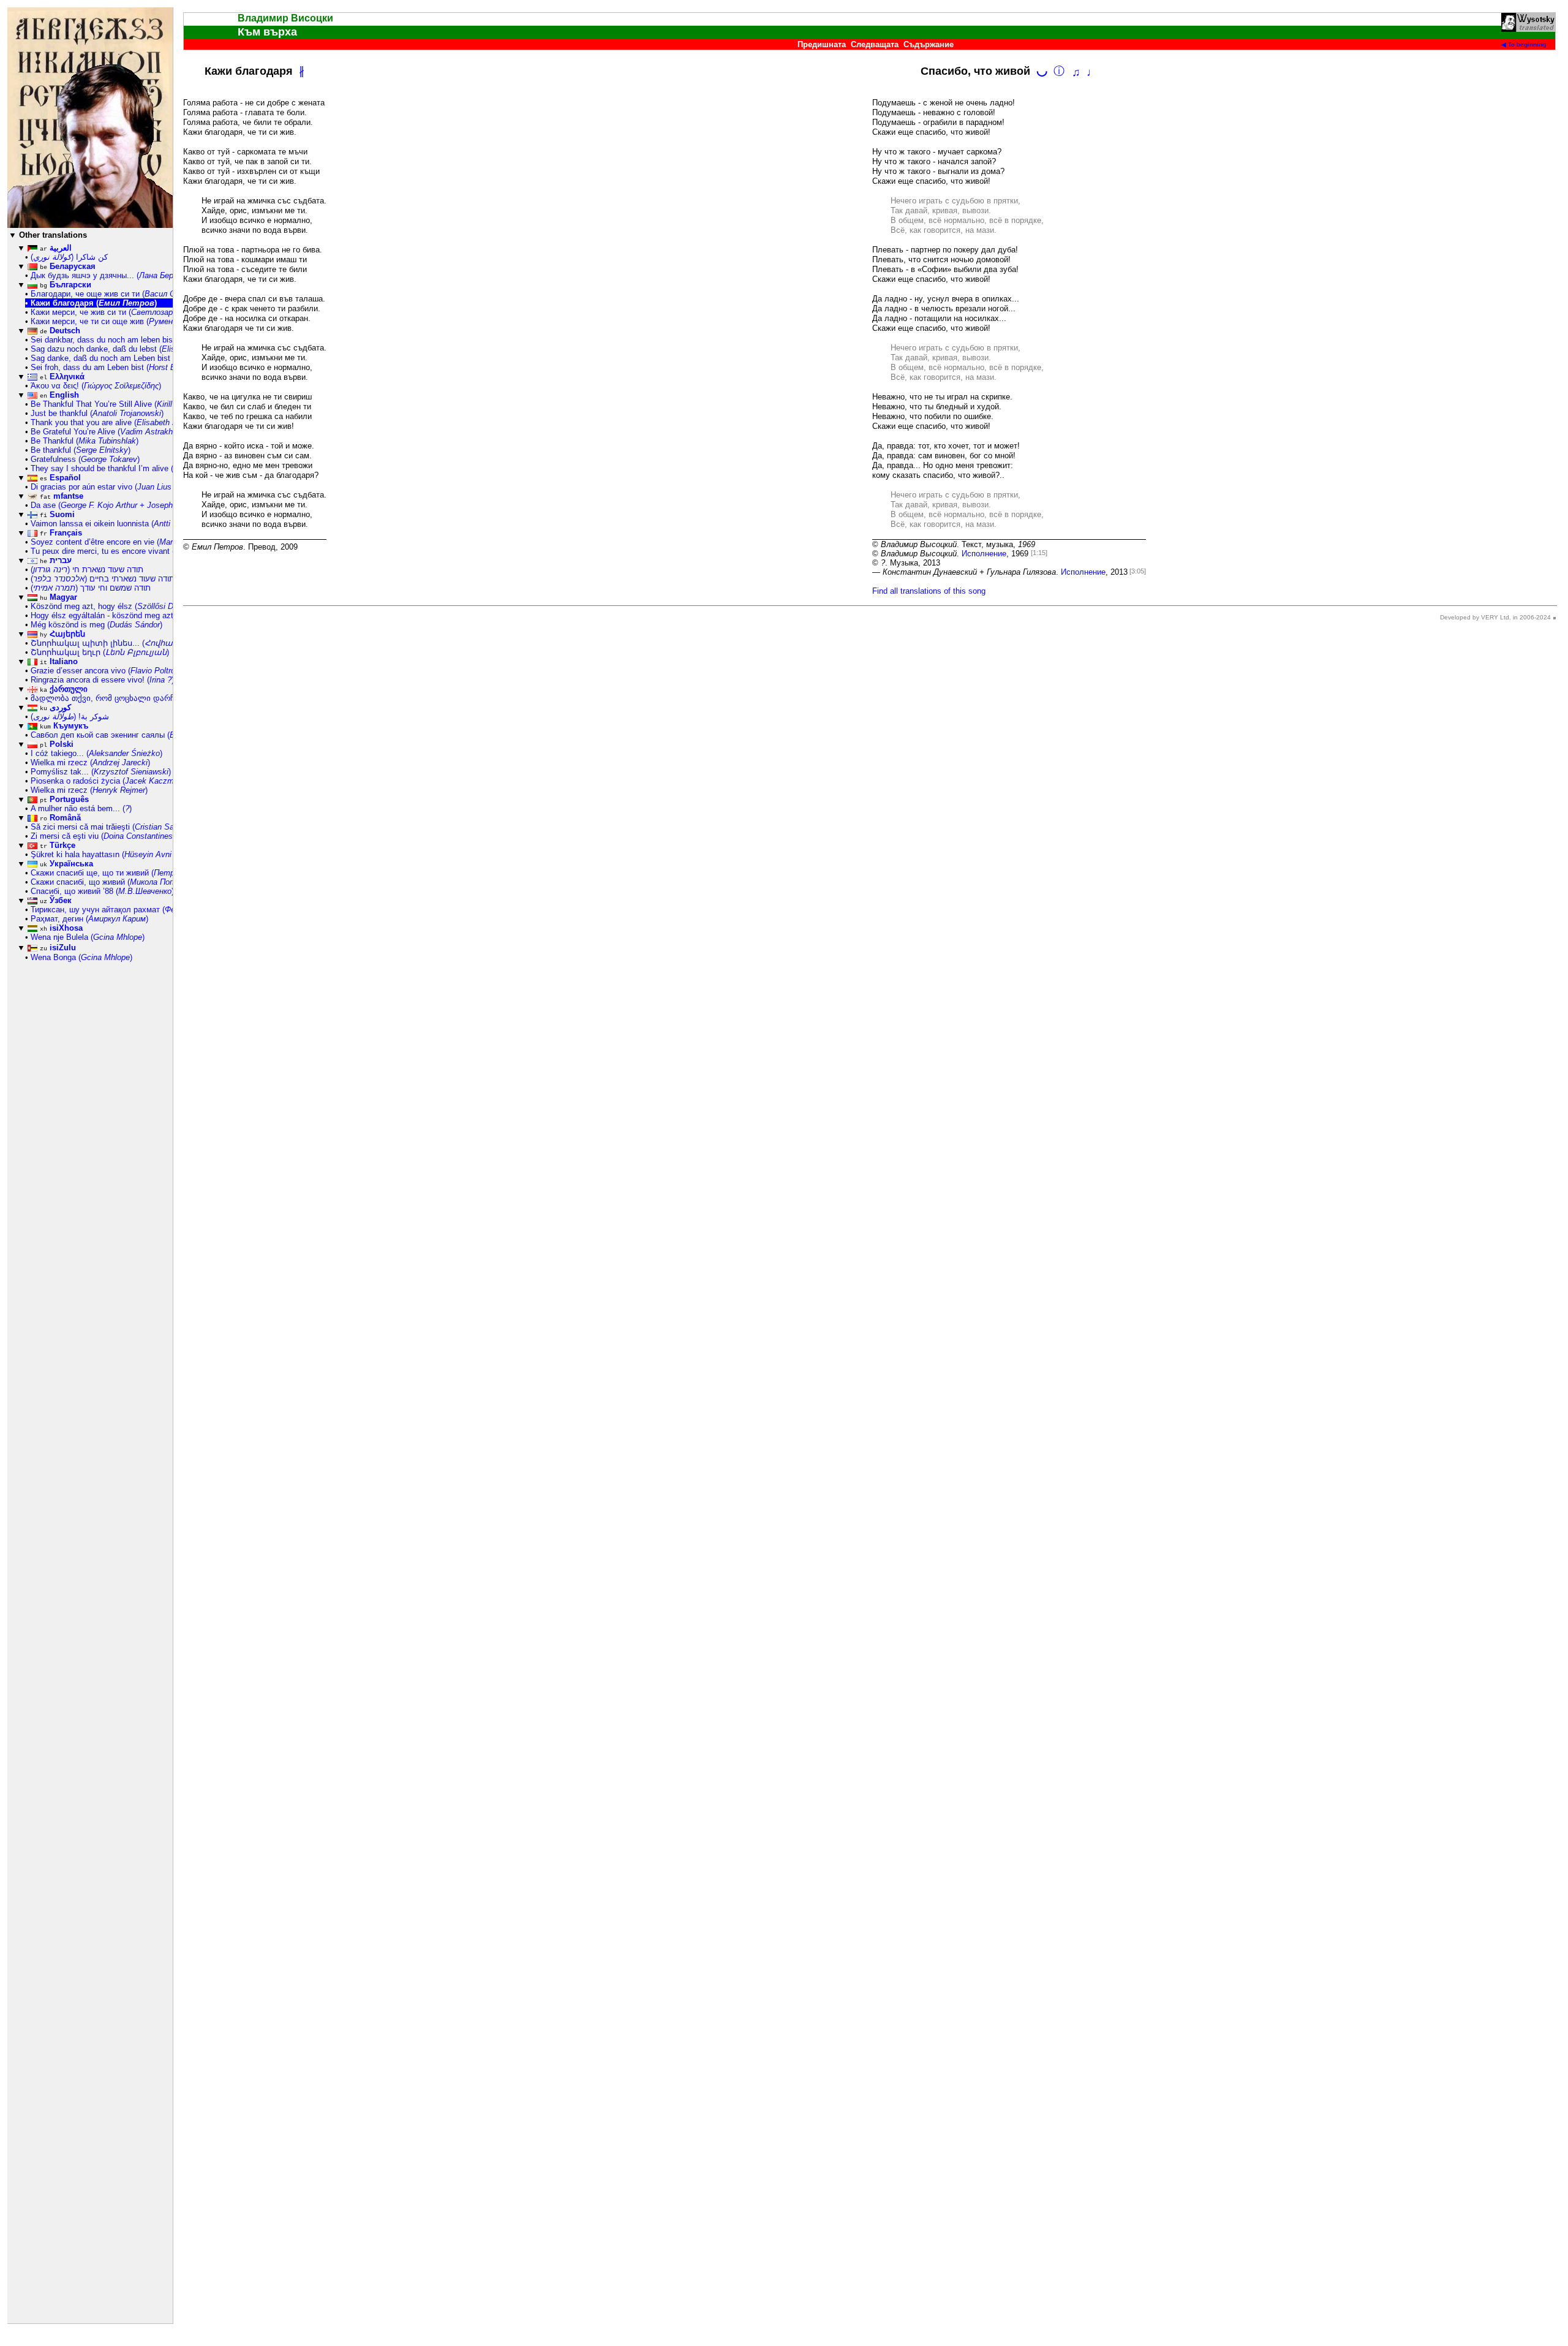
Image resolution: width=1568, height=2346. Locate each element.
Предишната (822, 44)
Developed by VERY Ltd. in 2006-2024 (1495, 617)
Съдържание (929, 44)
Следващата (875, 44)
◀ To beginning (1524, 44)
